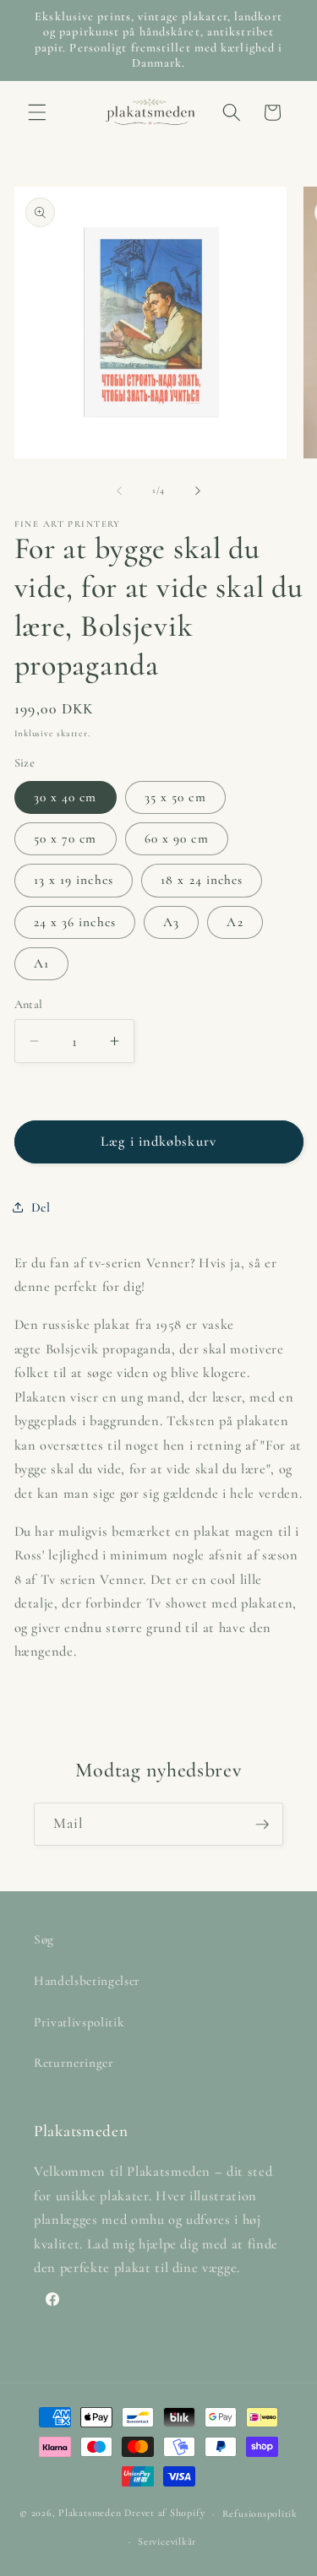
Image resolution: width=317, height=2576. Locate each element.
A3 (171, 922)
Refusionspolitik (260, 2514)
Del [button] (41, 1207)
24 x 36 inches (75, 922)
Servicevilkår (167, 2541)
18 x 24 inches (202, 880)
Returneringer (74, 2063)
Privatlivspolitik (79, 2022)
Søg (44, 1939)
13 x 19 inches (74, 880)
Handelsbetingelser (87, 1981)
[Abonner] (262, 1825)
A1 (41, 963)
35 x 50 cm (175, 797)
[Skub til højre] (198, 491)
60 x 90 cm (177, 838)
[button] (37, 112)
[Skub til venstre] (119, 491)
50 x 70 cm (66, 838)
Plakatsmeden (90, 2514)
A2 (235, 922)
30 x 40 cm (66, 797)
